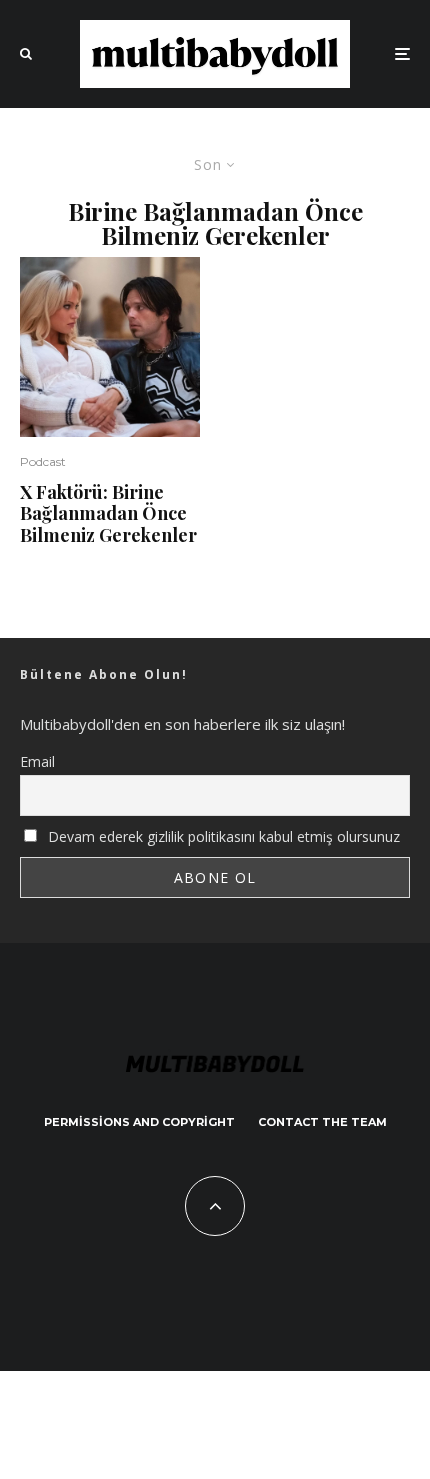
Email (37, 761)
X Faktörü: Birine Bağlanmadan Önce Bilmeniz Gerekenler (108, 514)
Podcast (43, 461)
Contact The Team (322, 1122)
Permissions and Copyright (139, 1122)
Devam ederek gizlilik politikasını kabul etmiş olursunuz (222, 836)
